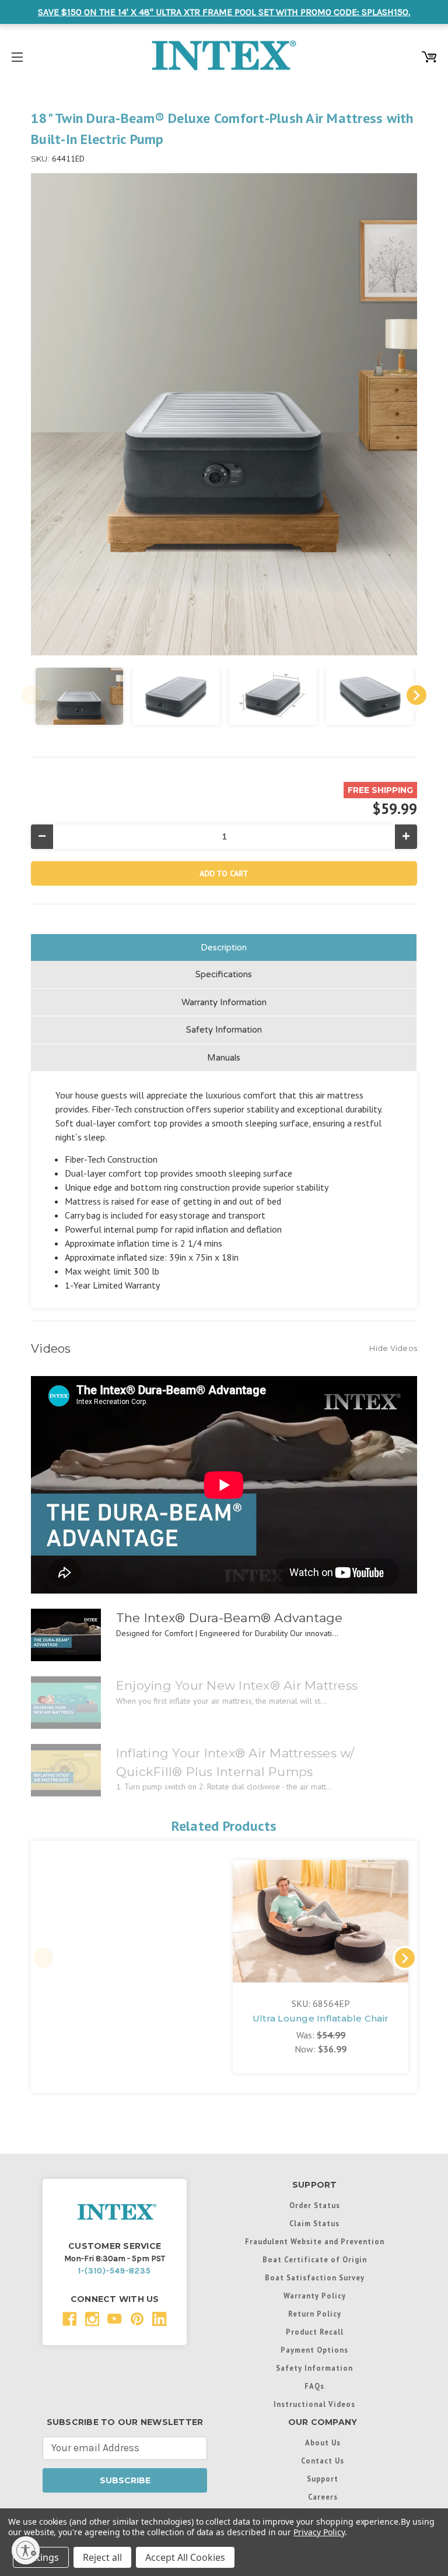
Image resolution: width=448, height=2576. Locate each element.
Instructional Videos (314, 2404)
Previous (32, 695)
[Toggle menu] (17, 55)
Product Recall (315, 2332)
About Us (323, 2442)
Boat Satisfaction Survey (315, 2277)
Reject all (102, 2557)
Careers (323, 2497)
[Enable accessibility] (26, 2550)
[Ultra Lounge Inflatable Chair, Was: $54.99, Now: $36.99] (321, 1921)
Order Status (315, 2205)
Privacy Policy (319, 2532)
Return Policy (315, 2314)
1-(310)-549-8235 (115, 2271)
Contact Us (323, 2461)
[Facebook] (70, 2319)
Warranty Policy (315, 2296)
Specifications (224, 974)
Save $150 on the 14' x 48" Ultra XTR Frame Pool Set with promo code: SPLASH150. (224, 12)
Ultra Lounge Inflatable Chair (321, 2018)
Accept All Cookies (185, 2557)
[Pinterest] (137, 2319)
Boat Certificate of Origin (315, 2259)
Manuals (224, 1058)
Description (224, 947)
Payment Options (314, 2350)
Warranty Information (224, 1002)
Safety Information (224, 1030)
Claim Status (314, 2223)
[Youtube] (115, 2319)
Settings (41, 2557)
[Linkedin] (160, 2319)
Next (416, 695)
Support (323, 2479)
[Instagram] (92, 2319)
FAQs (314, 2386)
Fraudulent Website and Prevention (315, 2241)
